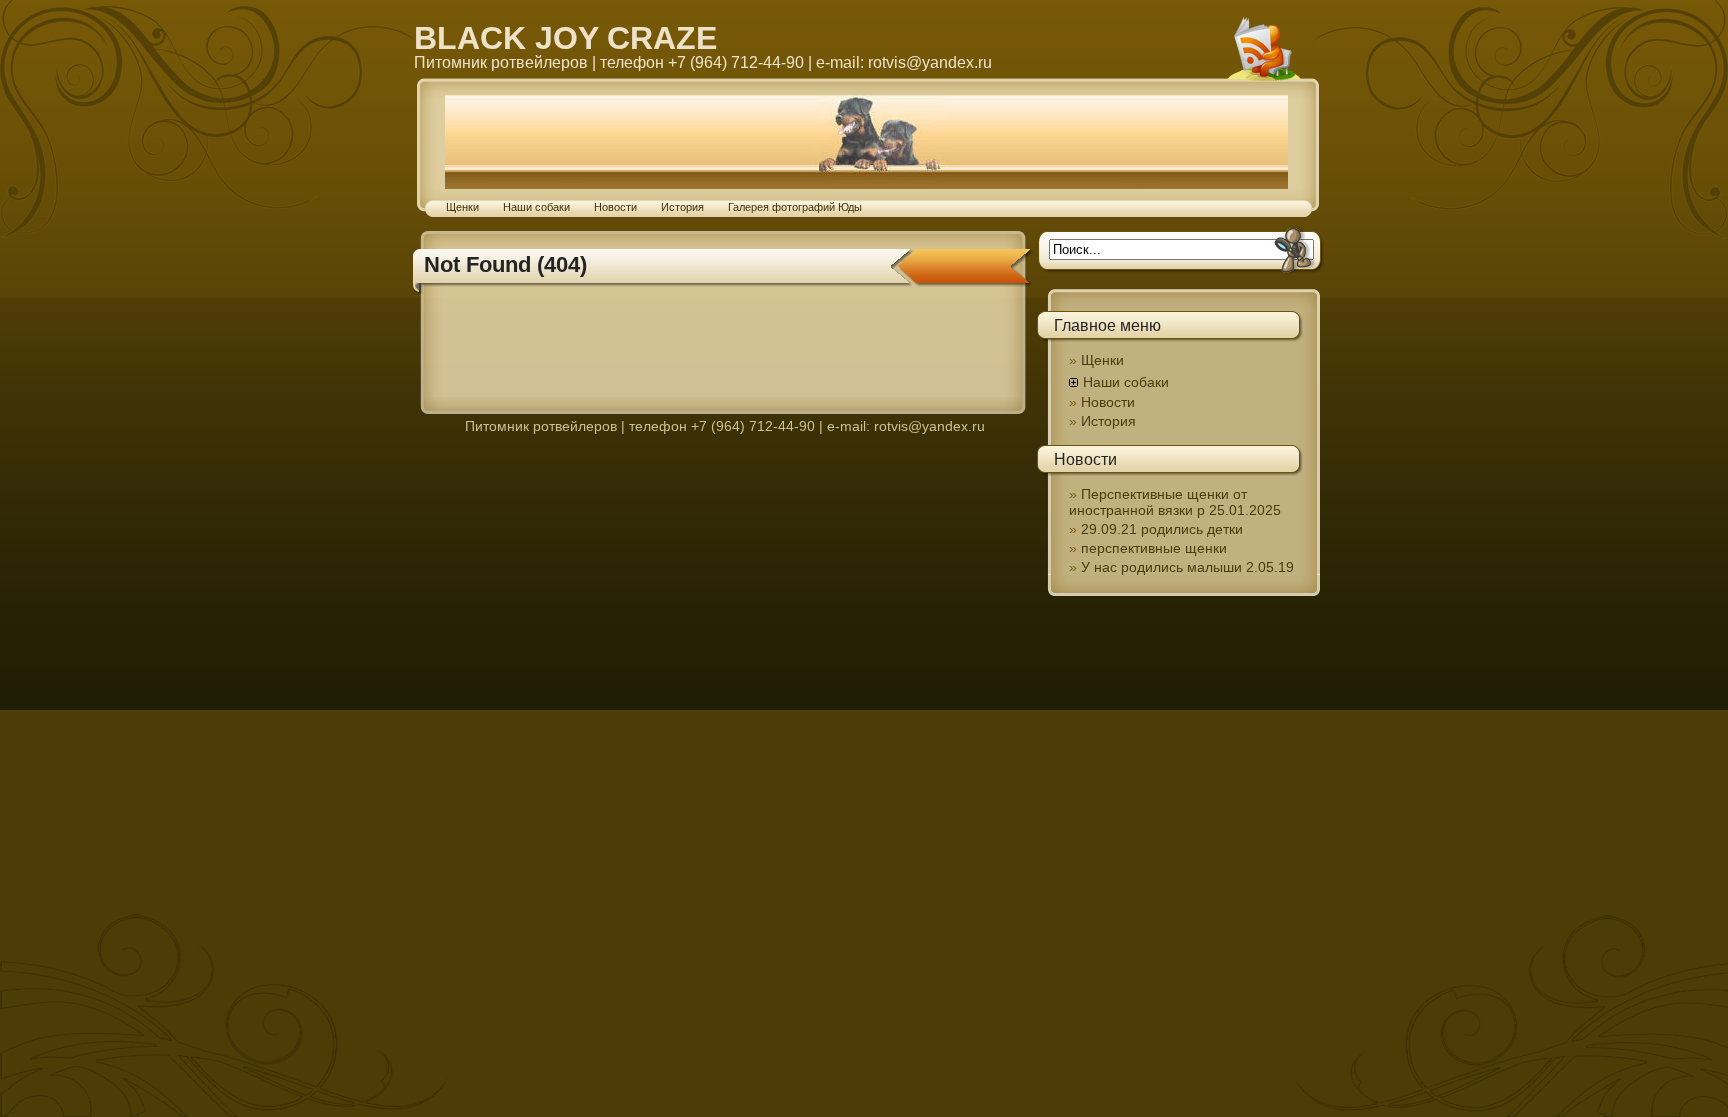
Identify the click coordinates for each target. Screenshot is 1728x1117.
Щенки (462, 207)
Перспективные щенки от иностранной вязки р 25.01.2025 (1175, 502)
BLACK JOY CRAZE (565, 38)
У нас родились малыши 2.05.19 (1187, 567)
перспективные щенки (1154, 548)
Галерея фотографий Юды (795, 207)
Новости (615, 207)
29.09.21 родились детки (1162, 529)
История (682, 207)
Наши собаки (536, 207)
